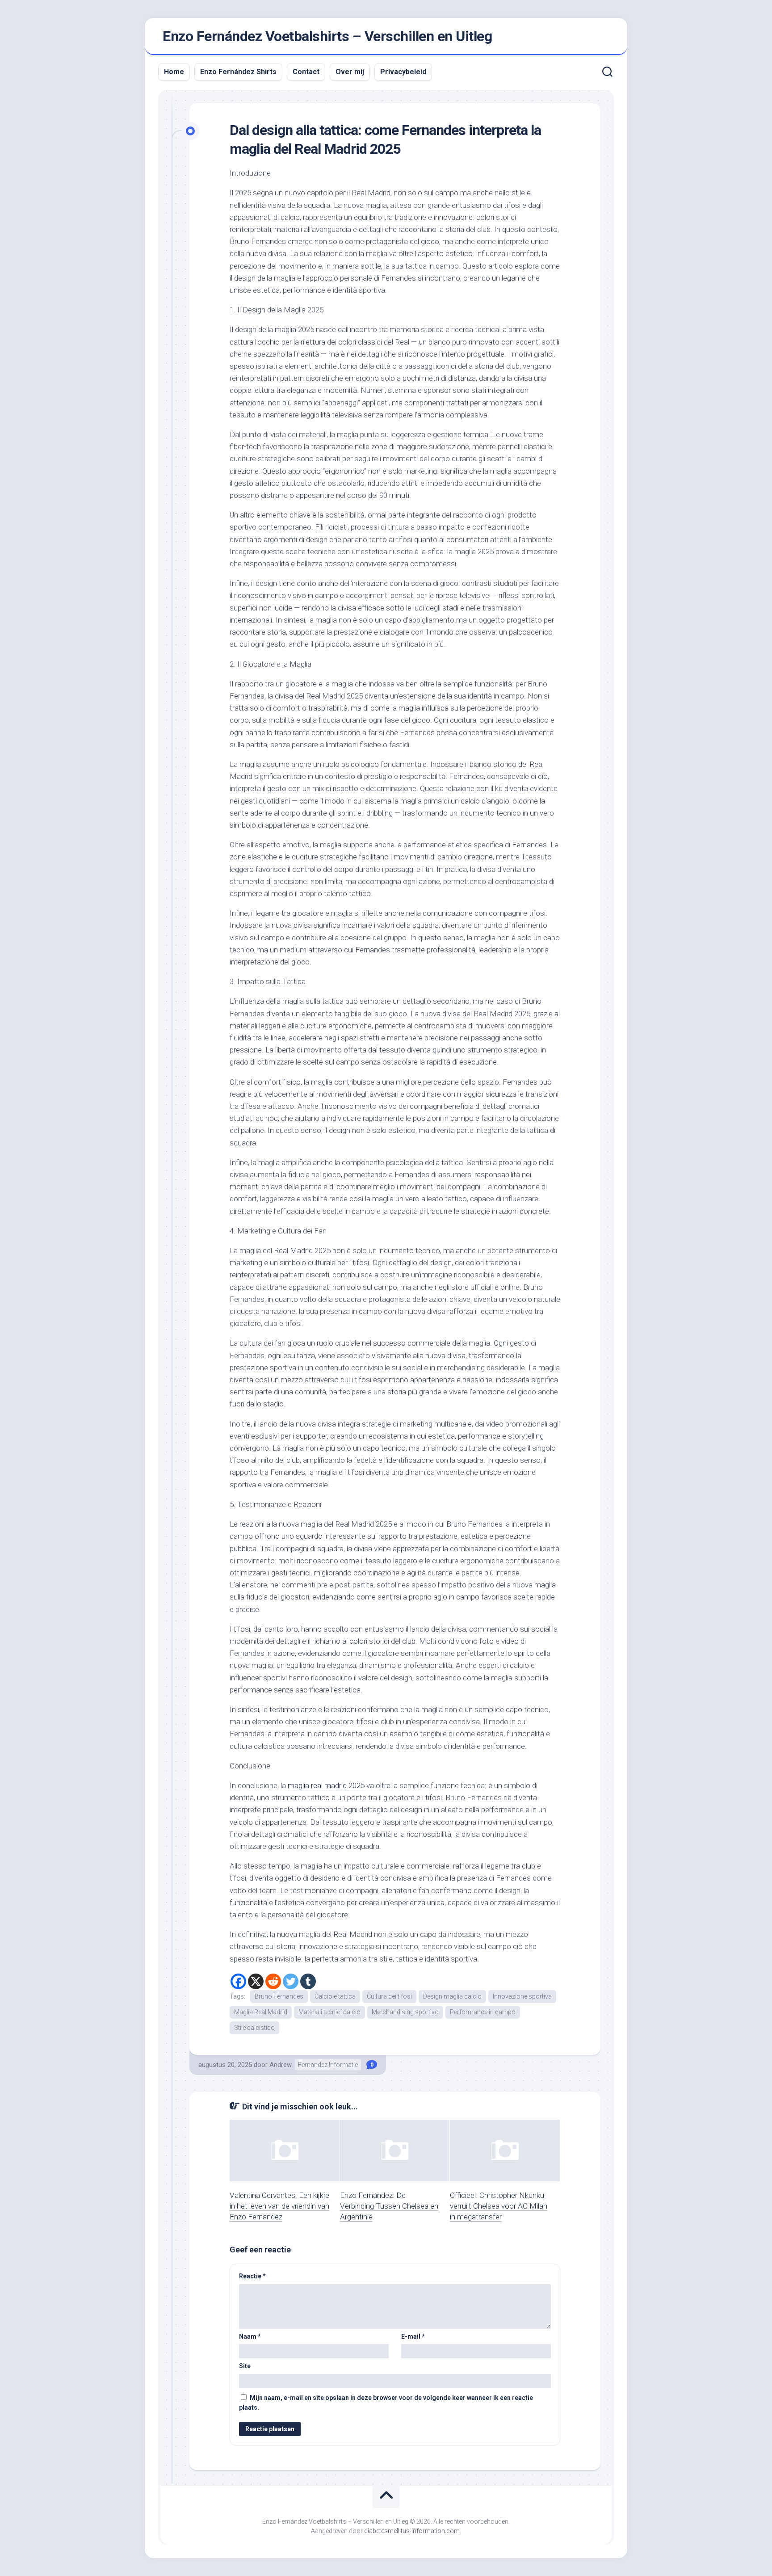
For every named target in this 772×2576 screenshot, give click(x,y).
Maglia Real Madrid (261, 2012)
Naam (250, 2336)
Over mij (350, 72)
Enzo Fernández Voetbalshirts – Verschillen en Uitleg (327, 36)
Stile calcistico (254, 2028)
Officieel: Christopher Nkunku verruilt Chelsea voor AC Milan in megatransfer (499, 2206)
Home (174, 72)
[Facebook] (238, 1981)
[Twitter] (291, 1981)
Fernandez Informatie (328, 2065)
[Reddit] (273, 1981)
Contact (306, 72)
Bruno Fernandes (279, 1996)
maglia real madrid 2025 (326, 1785)
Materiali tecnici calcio (329, 2012)
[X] (256, 1981)
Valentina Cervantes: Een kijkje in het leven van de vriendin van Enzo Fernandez (279, 2206)
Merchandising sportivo (405, 2012)
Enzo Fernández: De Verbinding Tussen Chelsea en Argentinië (389, 2206)
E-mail (413, 2336)
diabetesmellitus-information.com (412, 2531)
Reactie (252, 2276)
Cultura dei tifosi (389, 1996)
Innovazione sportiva (522, 1996)
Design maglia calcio (452, 1996)
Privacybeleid (403, 72)
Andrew (281, 2065)
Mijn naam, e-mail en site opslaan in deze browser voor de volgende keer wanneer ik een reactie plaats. (386, 2403)
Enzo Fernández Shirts (238, 72)
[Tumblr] (308, 1981)
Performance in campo (483, 2012)
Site (245, 2366)
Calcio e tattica (335, 1996)
